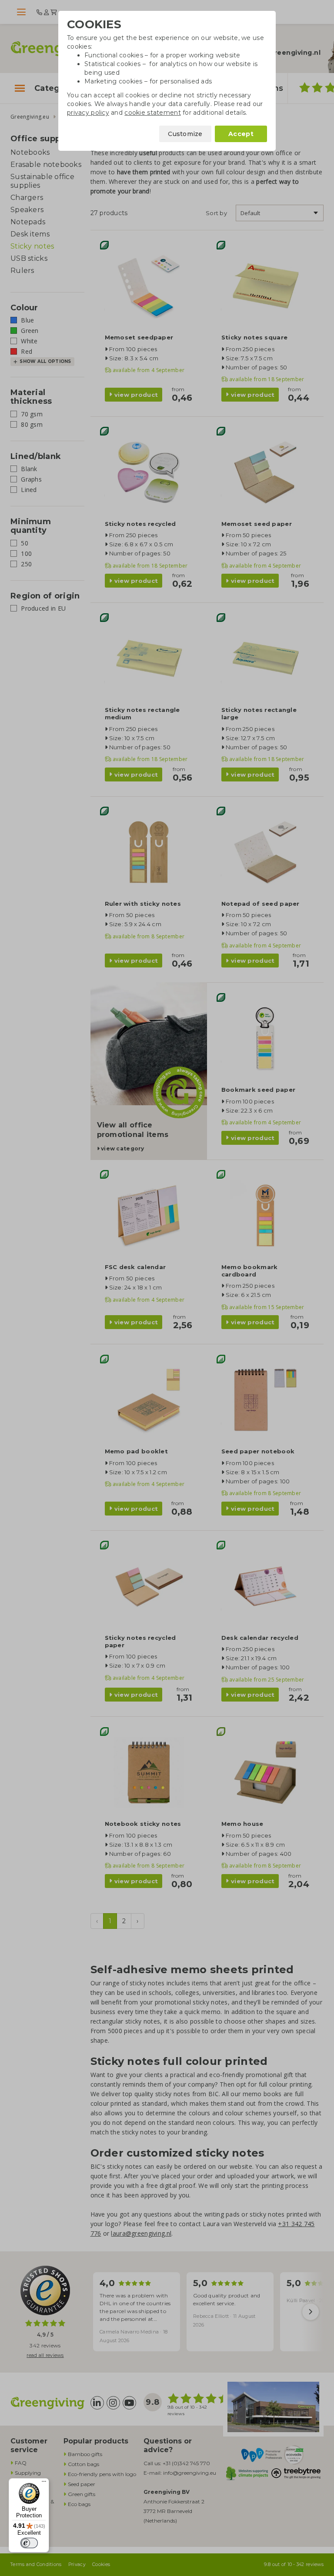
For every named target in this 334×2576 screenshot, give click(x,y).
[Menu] (44, 2483)
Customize (185, 134)
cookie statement (152, 113)
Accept (241, 134)
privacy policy (88, 113)
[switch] (29, 2543)
